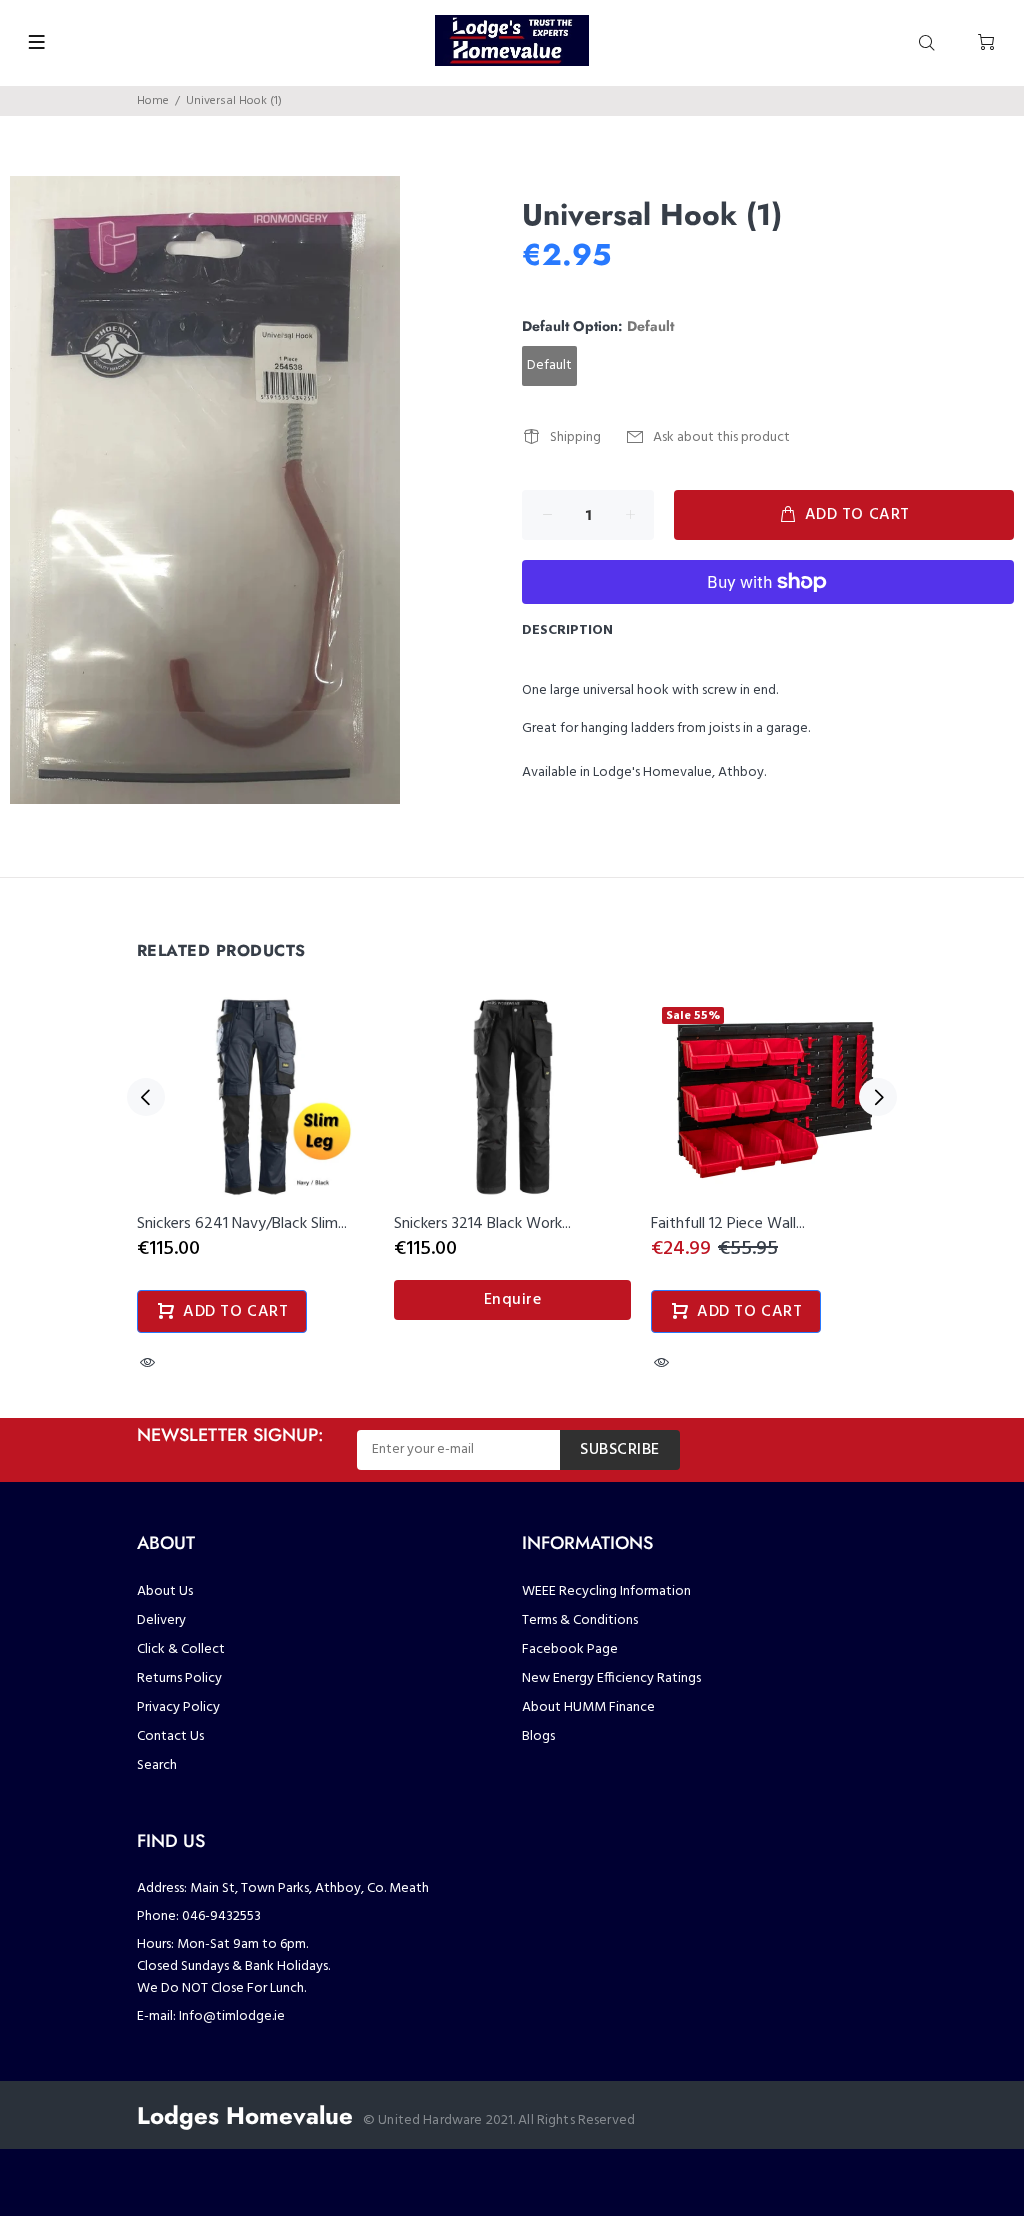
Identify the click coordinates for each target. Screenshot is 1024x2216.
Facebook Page (570, 1649)
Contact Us (170, 1736)
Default (549, 365)
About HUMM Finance (588, 1707)
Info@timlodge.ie (232, 2016)
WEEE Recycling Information (606, 1591)
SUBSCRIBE (620, 1450)
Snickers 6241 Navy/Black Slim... (242, 1224)
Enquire (513, 1300)
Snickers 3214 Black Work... (482, 1224)
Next (878, 1097)
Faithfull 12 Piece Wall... (728, 1224)
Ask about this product (721, 437)
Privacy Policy (178, 1707)
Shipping (575, 437)
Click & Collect (181, 1649)
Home (153, 101)
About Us (165, 1591)
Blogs (538, 1736)
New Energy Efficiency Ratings (611, 1678)
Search (157, 1765)
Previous (146, 1097)
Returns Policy (179, 1678)
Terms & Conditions (580, 1620)
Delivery (161, 1620)
